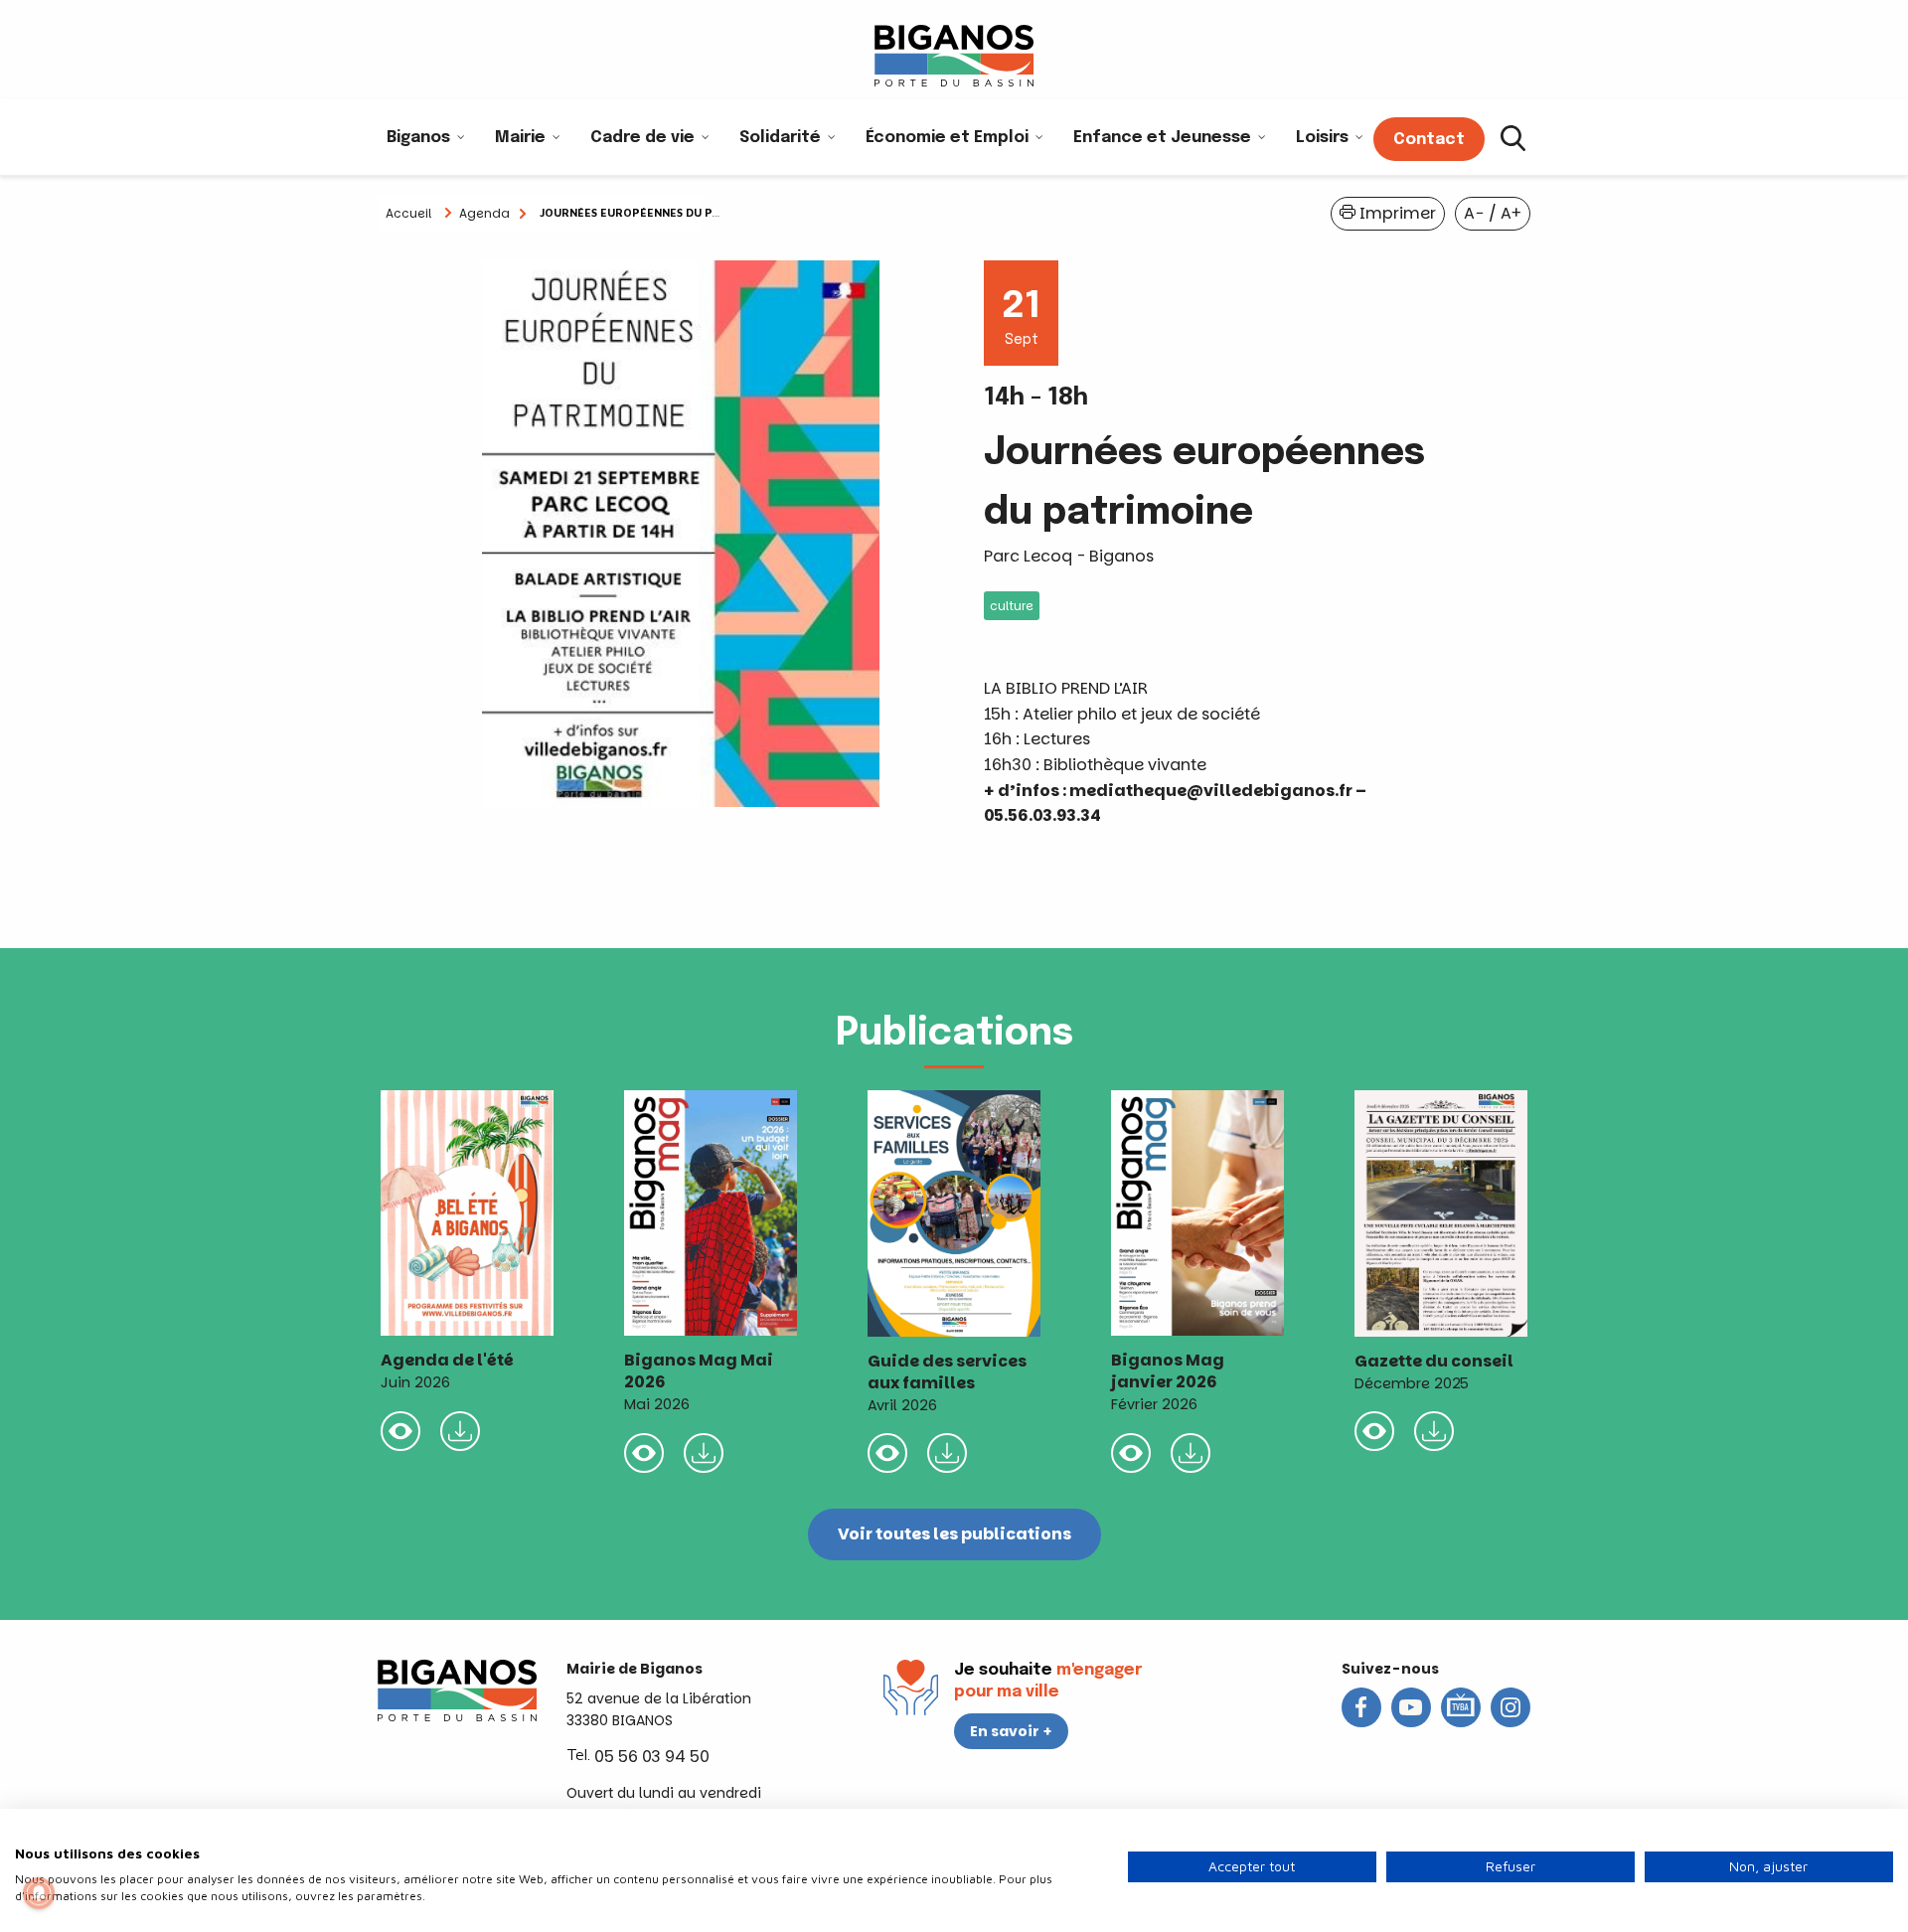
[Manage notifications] (39, 1893)
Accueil (408, 213)
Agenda (484, 213)
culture (1012, 606)
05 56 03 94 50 (652, 1757)
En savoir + (1011, 1731)
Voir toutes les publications (954, 1534)
